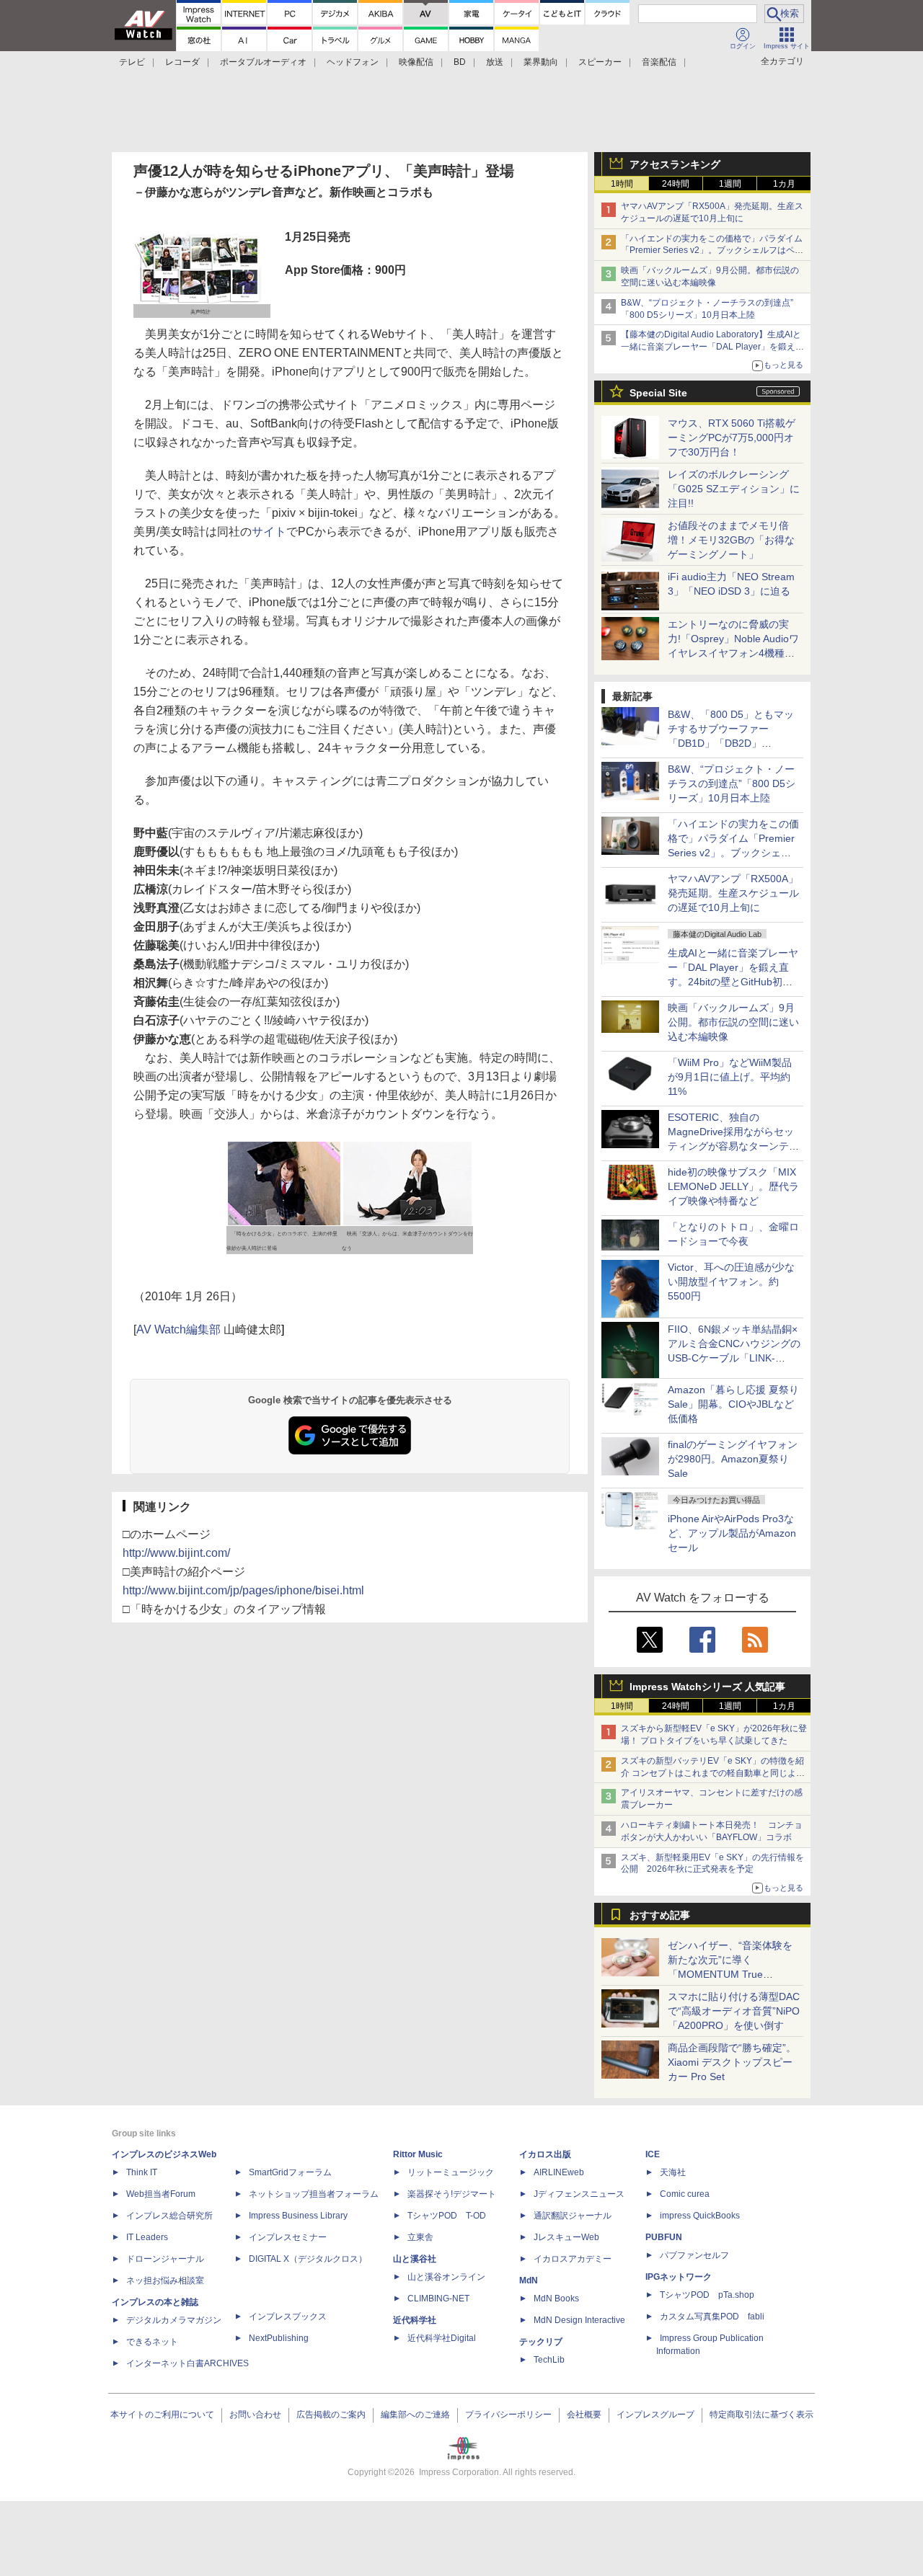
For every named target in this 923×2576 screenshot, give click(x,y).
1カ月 (784, 184)
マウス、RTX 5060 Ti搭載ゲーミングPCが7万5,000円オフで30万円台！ (732, 438)
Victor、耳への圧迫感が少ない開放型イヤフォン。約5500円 (731, 1282)
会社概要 (584, 2415)
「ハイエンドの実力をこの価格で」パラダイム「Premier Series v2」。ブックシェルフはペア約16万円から (712, 251)
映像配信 (416, 62)
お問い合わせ (255, 2415)
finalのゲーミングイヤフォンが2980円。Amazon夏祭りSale (733, 1459)
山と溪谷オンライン (446, 2277)
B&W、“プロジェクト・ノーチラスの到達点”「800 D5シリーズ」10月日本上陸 (732, 783)
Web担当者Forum (161, 2194)
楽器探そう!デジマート (452, 2194)
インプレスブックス (288, 2317)
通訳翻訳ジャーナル (573, 2216)
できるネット (152, 2342)
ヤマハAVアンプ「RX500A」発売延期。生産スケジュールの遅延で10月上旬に (733, 893)
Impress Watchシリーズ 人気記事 (707, 1687)
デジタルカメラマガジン (174, 2320)
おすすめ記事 (660, 1915)
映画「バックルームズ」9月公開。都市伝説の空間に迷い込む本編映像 (733, 1022)
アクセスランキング (675, 164)
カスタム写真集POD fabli (712, 2317)
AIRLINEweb (559, 2172)
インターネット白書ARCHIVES (187, 2363)
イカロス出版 (545, 2154)
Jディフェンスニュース (579, 2194)
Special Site (658, 393)
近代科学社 (415, 2320)
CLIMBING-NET (438, 2299)
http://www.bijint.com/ (176, 1553)
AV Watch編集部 (178, 1329)
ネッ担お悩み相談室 (165, 2280)
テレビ (132, 62)
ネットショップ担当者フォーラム (314, 2194)
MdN (529, 2280)
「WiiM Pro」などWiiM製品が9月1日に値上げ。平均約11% (730, 1077)
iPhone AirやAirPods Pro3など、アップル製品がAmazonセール (732, 1533)
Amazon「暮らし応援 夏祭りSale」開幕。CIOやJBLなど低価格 (733, 1404)
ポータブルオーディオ (263, 62)
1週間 (730, 184)
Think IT (142, 2172)
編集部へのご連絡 (415, 2415)
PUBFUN (664, 2237)
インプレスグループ (655, 2415)
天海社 (673, 2172)
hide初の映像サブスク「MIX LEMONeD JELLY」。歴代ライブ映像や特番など (733, 1186)
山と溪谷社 (415, 2259)
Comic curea (685, 2194)
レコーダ (182, 62)
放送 (495, 62)
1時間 (622, 184)
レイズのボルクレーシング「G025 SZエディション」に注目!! (734, 489)
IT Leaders (147, 2237)
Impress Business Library (298, 2216)
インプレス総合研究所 (169, 2216)
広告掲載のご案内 (331, 2415)
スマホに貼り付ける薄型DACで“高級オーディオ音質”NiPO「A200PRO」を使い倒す (734, 2011)
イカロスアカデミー (573, 2259)
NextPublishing (279, 2338)
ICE (653, 2154)
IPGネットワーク (679, 2277)
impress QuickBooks (700, 2216)
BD (460, 62)
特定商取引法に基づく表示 (761, 2415)
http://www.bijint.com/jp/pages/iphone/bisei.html (243, 1590)
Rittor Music (418, 2154)
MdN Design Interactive (579, 2320)
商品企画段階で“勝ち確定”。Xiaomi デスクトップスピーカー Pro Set (732, 2062)
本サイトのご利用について (162, 2415)
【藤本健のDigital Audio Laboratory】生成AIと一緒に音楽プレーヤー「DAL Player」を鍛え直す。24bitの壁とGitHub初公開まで (712, 347)
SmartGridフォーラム (290, 2172)
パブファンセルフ (694, 2255)
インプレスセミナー (288, 2237)
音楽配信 (659, 62)
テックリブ (541, 2342)
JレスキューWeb (566, 2237)
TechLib (549, 2360)
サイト (269, 532)
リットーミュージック (451, 2172)
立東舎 (420, 2237)
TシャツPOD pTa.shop (707, 2295)
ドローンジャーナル (165, 2259)
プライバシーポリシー (508, 2415)
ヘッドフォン (353, 62)
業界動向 (541, 62)
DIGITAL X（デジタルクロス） (308, 2259)
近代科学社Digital (442, 2338)
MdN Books (556, 2299)
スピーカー (600, 62)
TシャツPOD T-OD (447, 2216)
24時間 (676, 184)
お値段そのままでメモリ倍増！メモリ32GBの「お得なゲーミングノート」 (731, 540)
